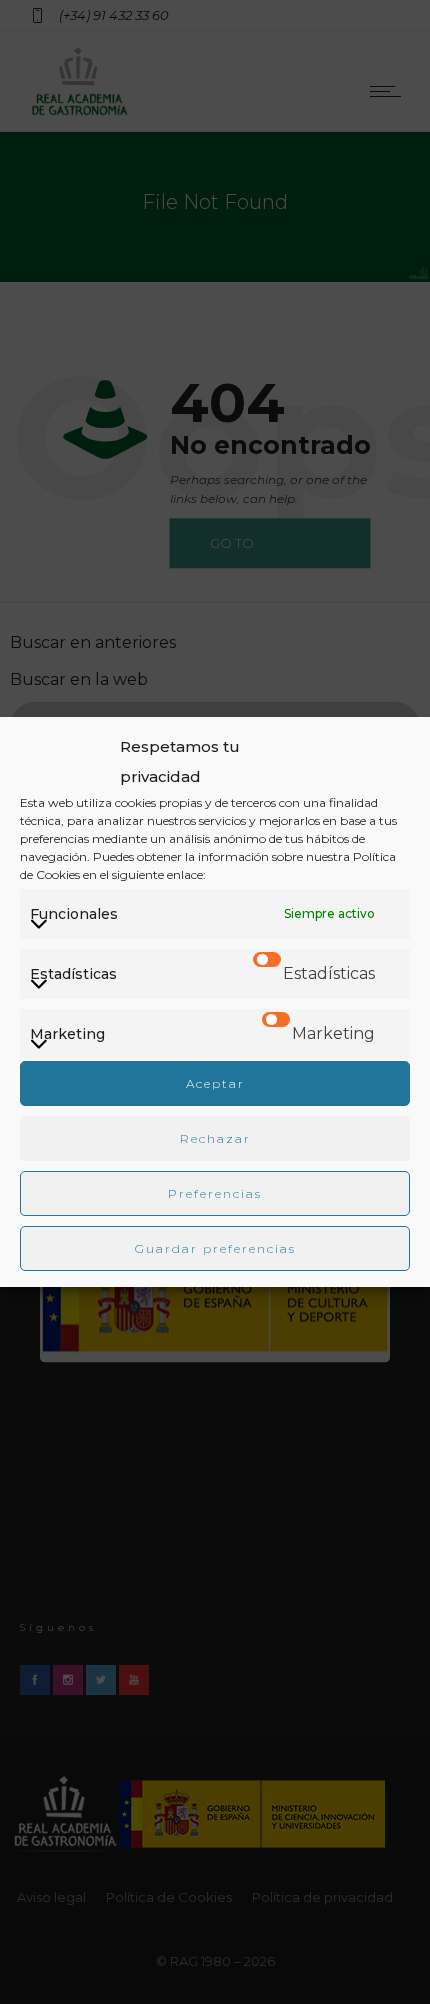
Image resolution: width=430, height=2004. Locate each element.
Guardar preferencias (215, 1248)
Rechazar (215, 1138)
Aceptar (215, 1083)
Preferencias (215, 1193)
